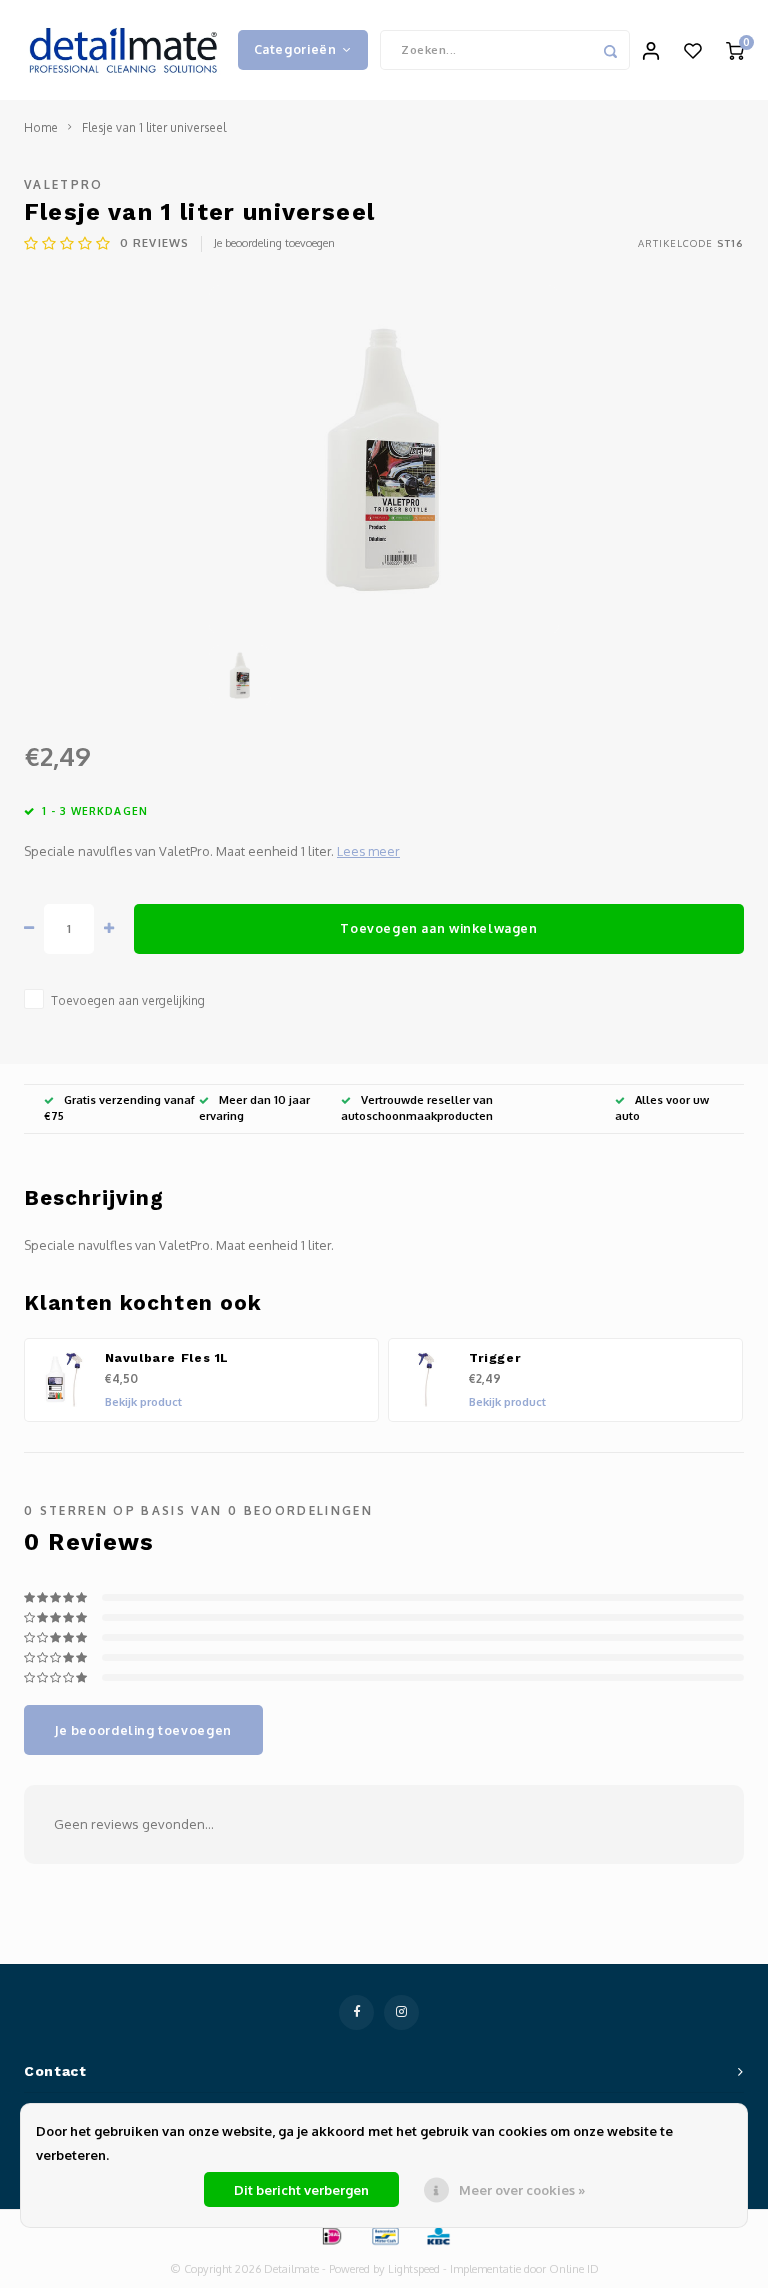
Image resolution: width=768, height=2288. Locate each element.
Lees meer (368, 851)
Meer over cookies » (522, 2190)
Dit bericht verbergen (301, 2190)
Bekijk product (143, 1402)
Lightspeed (414, 2269)
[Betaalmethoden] (331, 2234)
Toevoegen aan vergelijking (128, 1000)
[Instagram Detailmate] (401, 2012)
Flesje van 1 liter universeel (154, 127)
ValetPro (64, 184)
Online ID (574, 2269)
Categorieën (295, 49)
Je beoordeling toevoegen (274, 243)
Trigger (495, 1358)
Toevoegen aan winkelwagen (438, 928)
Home (41, 127)
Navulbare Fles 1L (167, 1358)
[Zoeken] (610, 50)
